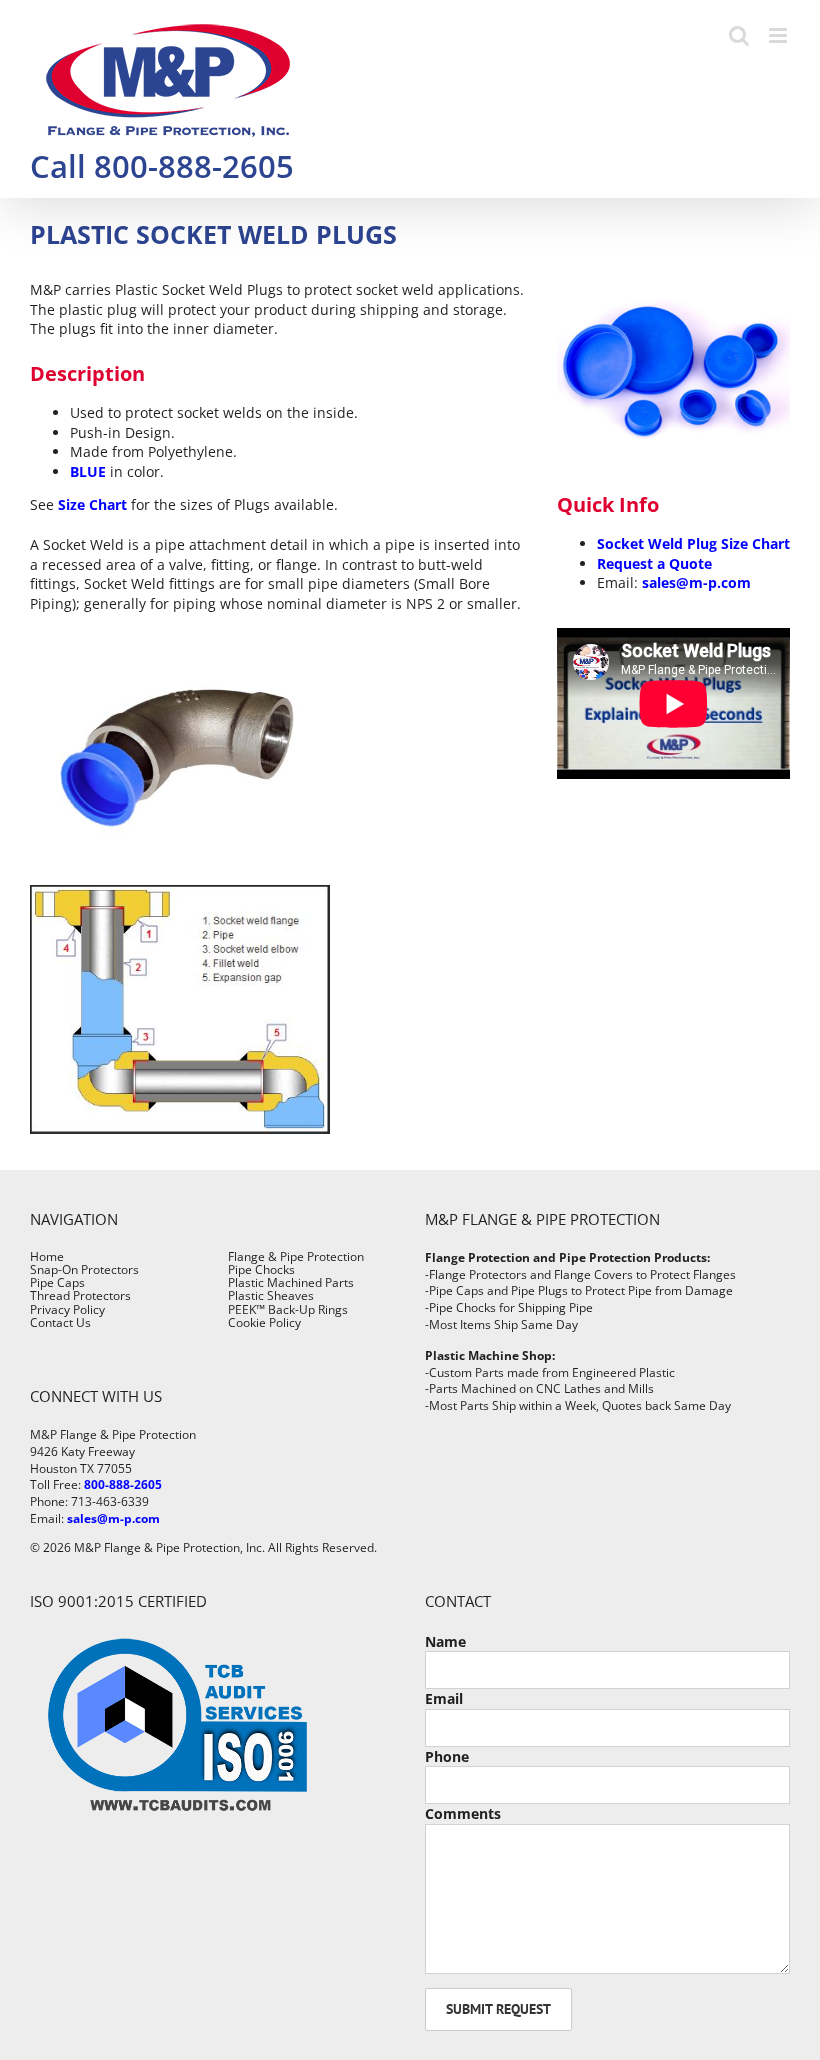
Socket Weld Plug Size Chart (693, 543)
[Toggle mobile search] (739, 35)
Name (445, 1641)
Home (47, 1256)
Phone (447, 1756)
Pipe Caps (57, 1282)
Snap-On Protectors (84, 1269)
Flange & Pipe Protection (296, 1256)
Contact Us (60, 1322)
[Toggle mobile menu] (779, 35)
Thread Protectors (80, 1295)
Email (444, 1698)
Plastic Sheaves (271, 1295)
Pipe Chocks (261, 1269)
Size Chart (92, 504)
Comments (463, 1813)
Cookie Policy (264, 1322)
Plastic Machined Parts (291, 1282)
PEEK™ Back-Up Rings (288, 1309)
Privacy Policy (67, 1309)
